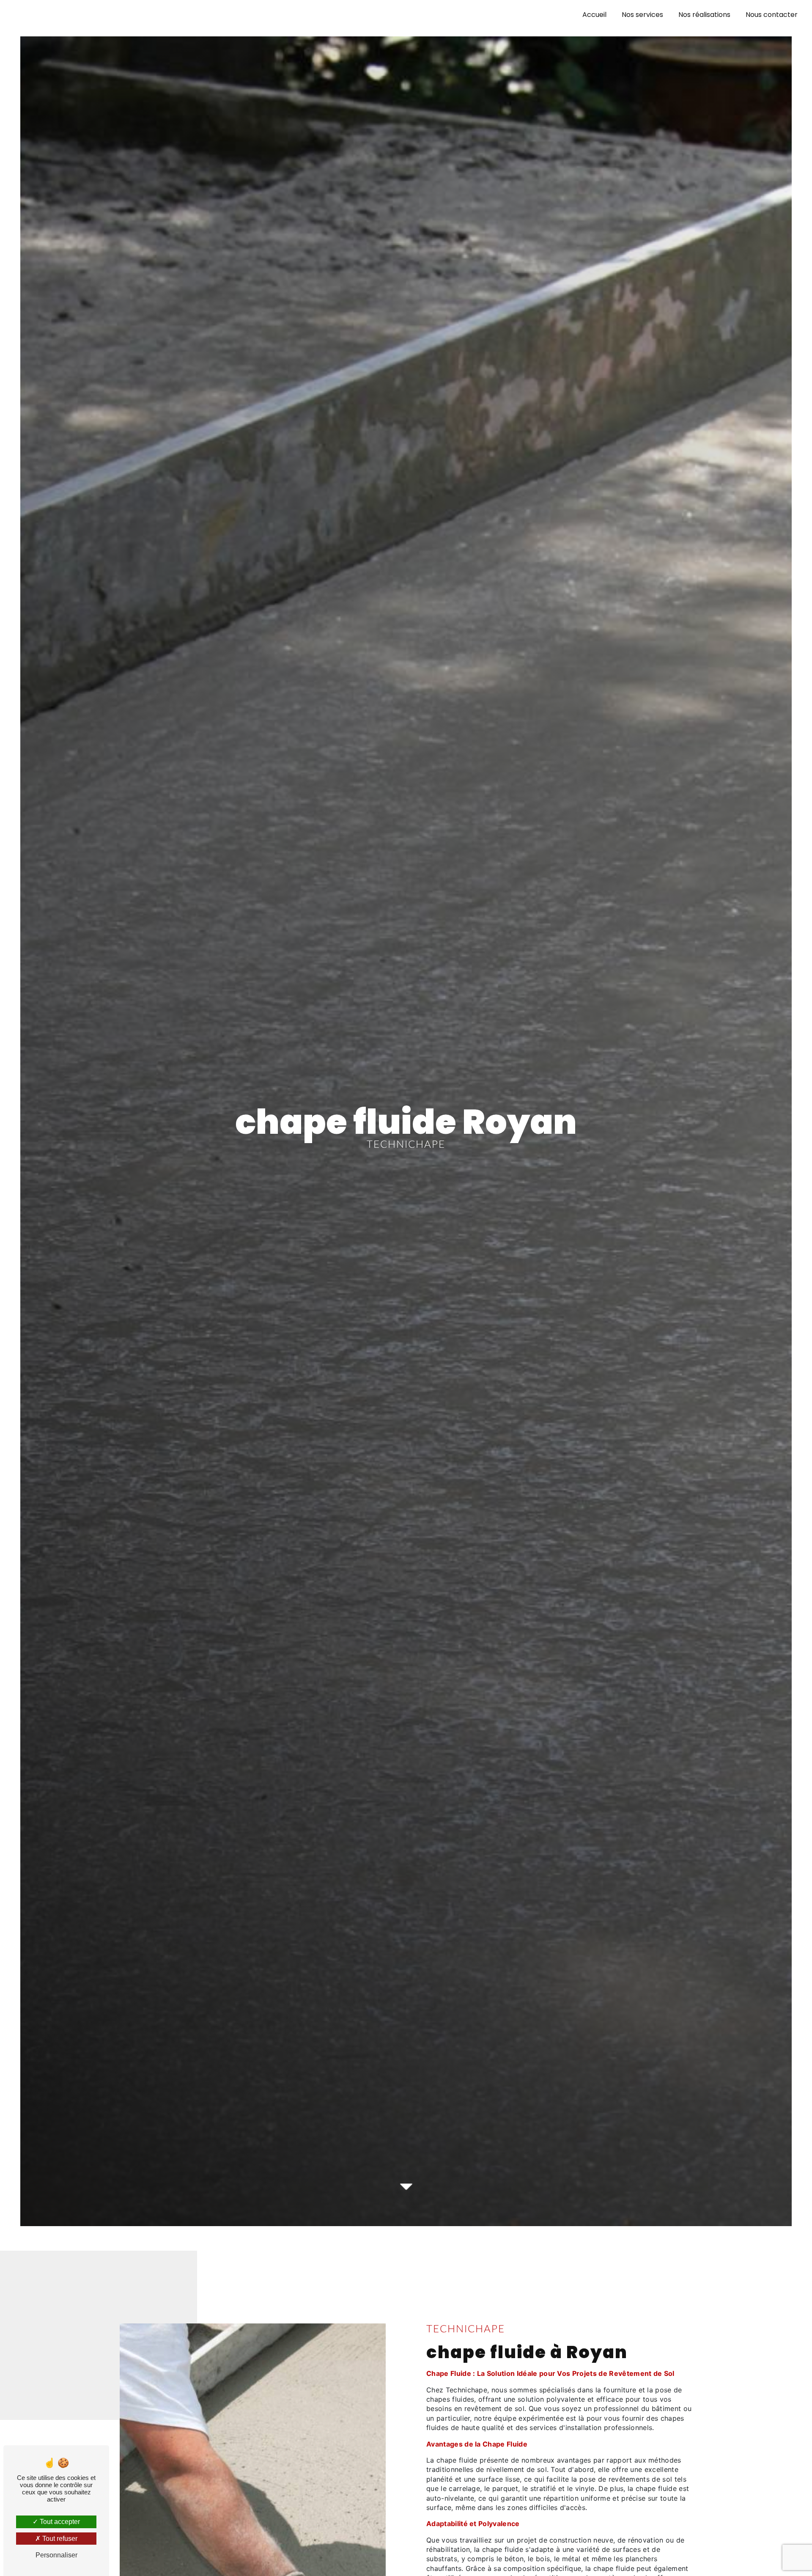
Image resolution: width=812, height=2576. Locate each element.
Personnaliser (56, 2555)
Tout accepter (59, 2522)
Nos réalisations (704, 15)
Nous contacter (772, 15)
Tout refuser (59, 2539)
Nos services (642, 15)
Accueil (594, 15)
